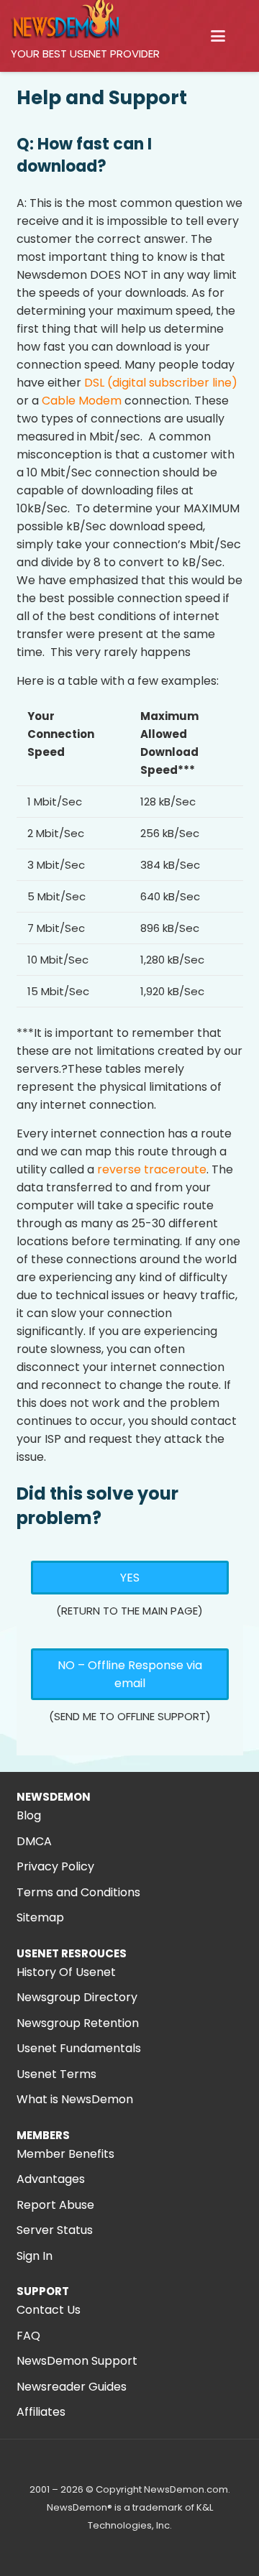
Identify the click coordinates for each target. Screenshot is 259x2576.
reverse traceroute (152, 1169)
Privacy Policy (55, 1866)
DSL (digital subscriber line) (159, 383)
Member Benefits (65, 2154)
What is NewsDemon (75, 2099)
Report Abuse (55, 2205)
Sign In (35, 2256)
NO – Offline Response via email (130, 1674)
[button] (218, 36)
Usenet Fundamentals (79, 2048)
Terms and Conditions (78, 1892)
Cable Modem (82, 401)
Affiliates (41, 2412)
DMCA (34, 1841)
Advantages (51, 2179)
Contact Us (49, 2310)
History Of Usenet (66, 1972)
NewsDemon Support (77, 2361)
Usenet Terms (56, 2074)
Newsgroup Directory (77, 1997)
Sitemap (40, 1917)
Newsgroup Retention (78, 2023)
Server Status (55, 2230)
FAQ (28, 2336)
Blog (29, 1815)
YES (130, 1578)
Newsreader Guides (72, 2387)
